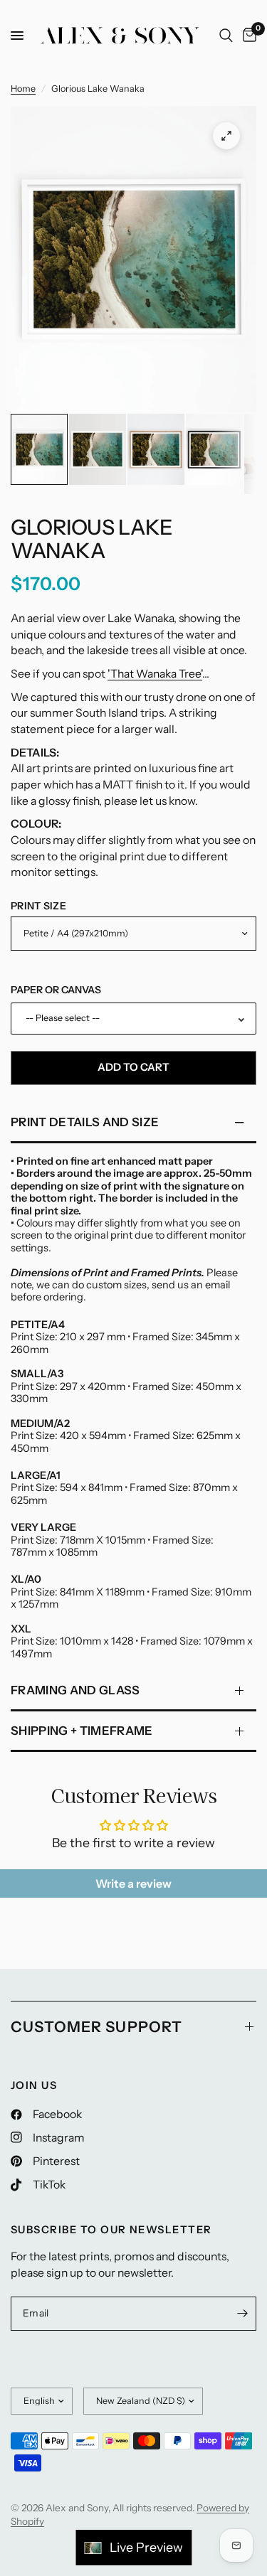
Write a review (133, 1883)
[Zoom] (226, 136)
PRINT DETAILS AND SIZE (85, 1122)
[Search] (226, 36)
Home (23, 89)
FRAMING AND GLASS (75, 1690)
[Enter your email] (242, 2314)
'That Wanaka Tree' (155, 674)
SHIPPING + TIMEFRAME (82, 1731)
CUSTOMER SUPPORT (96, 2027)
